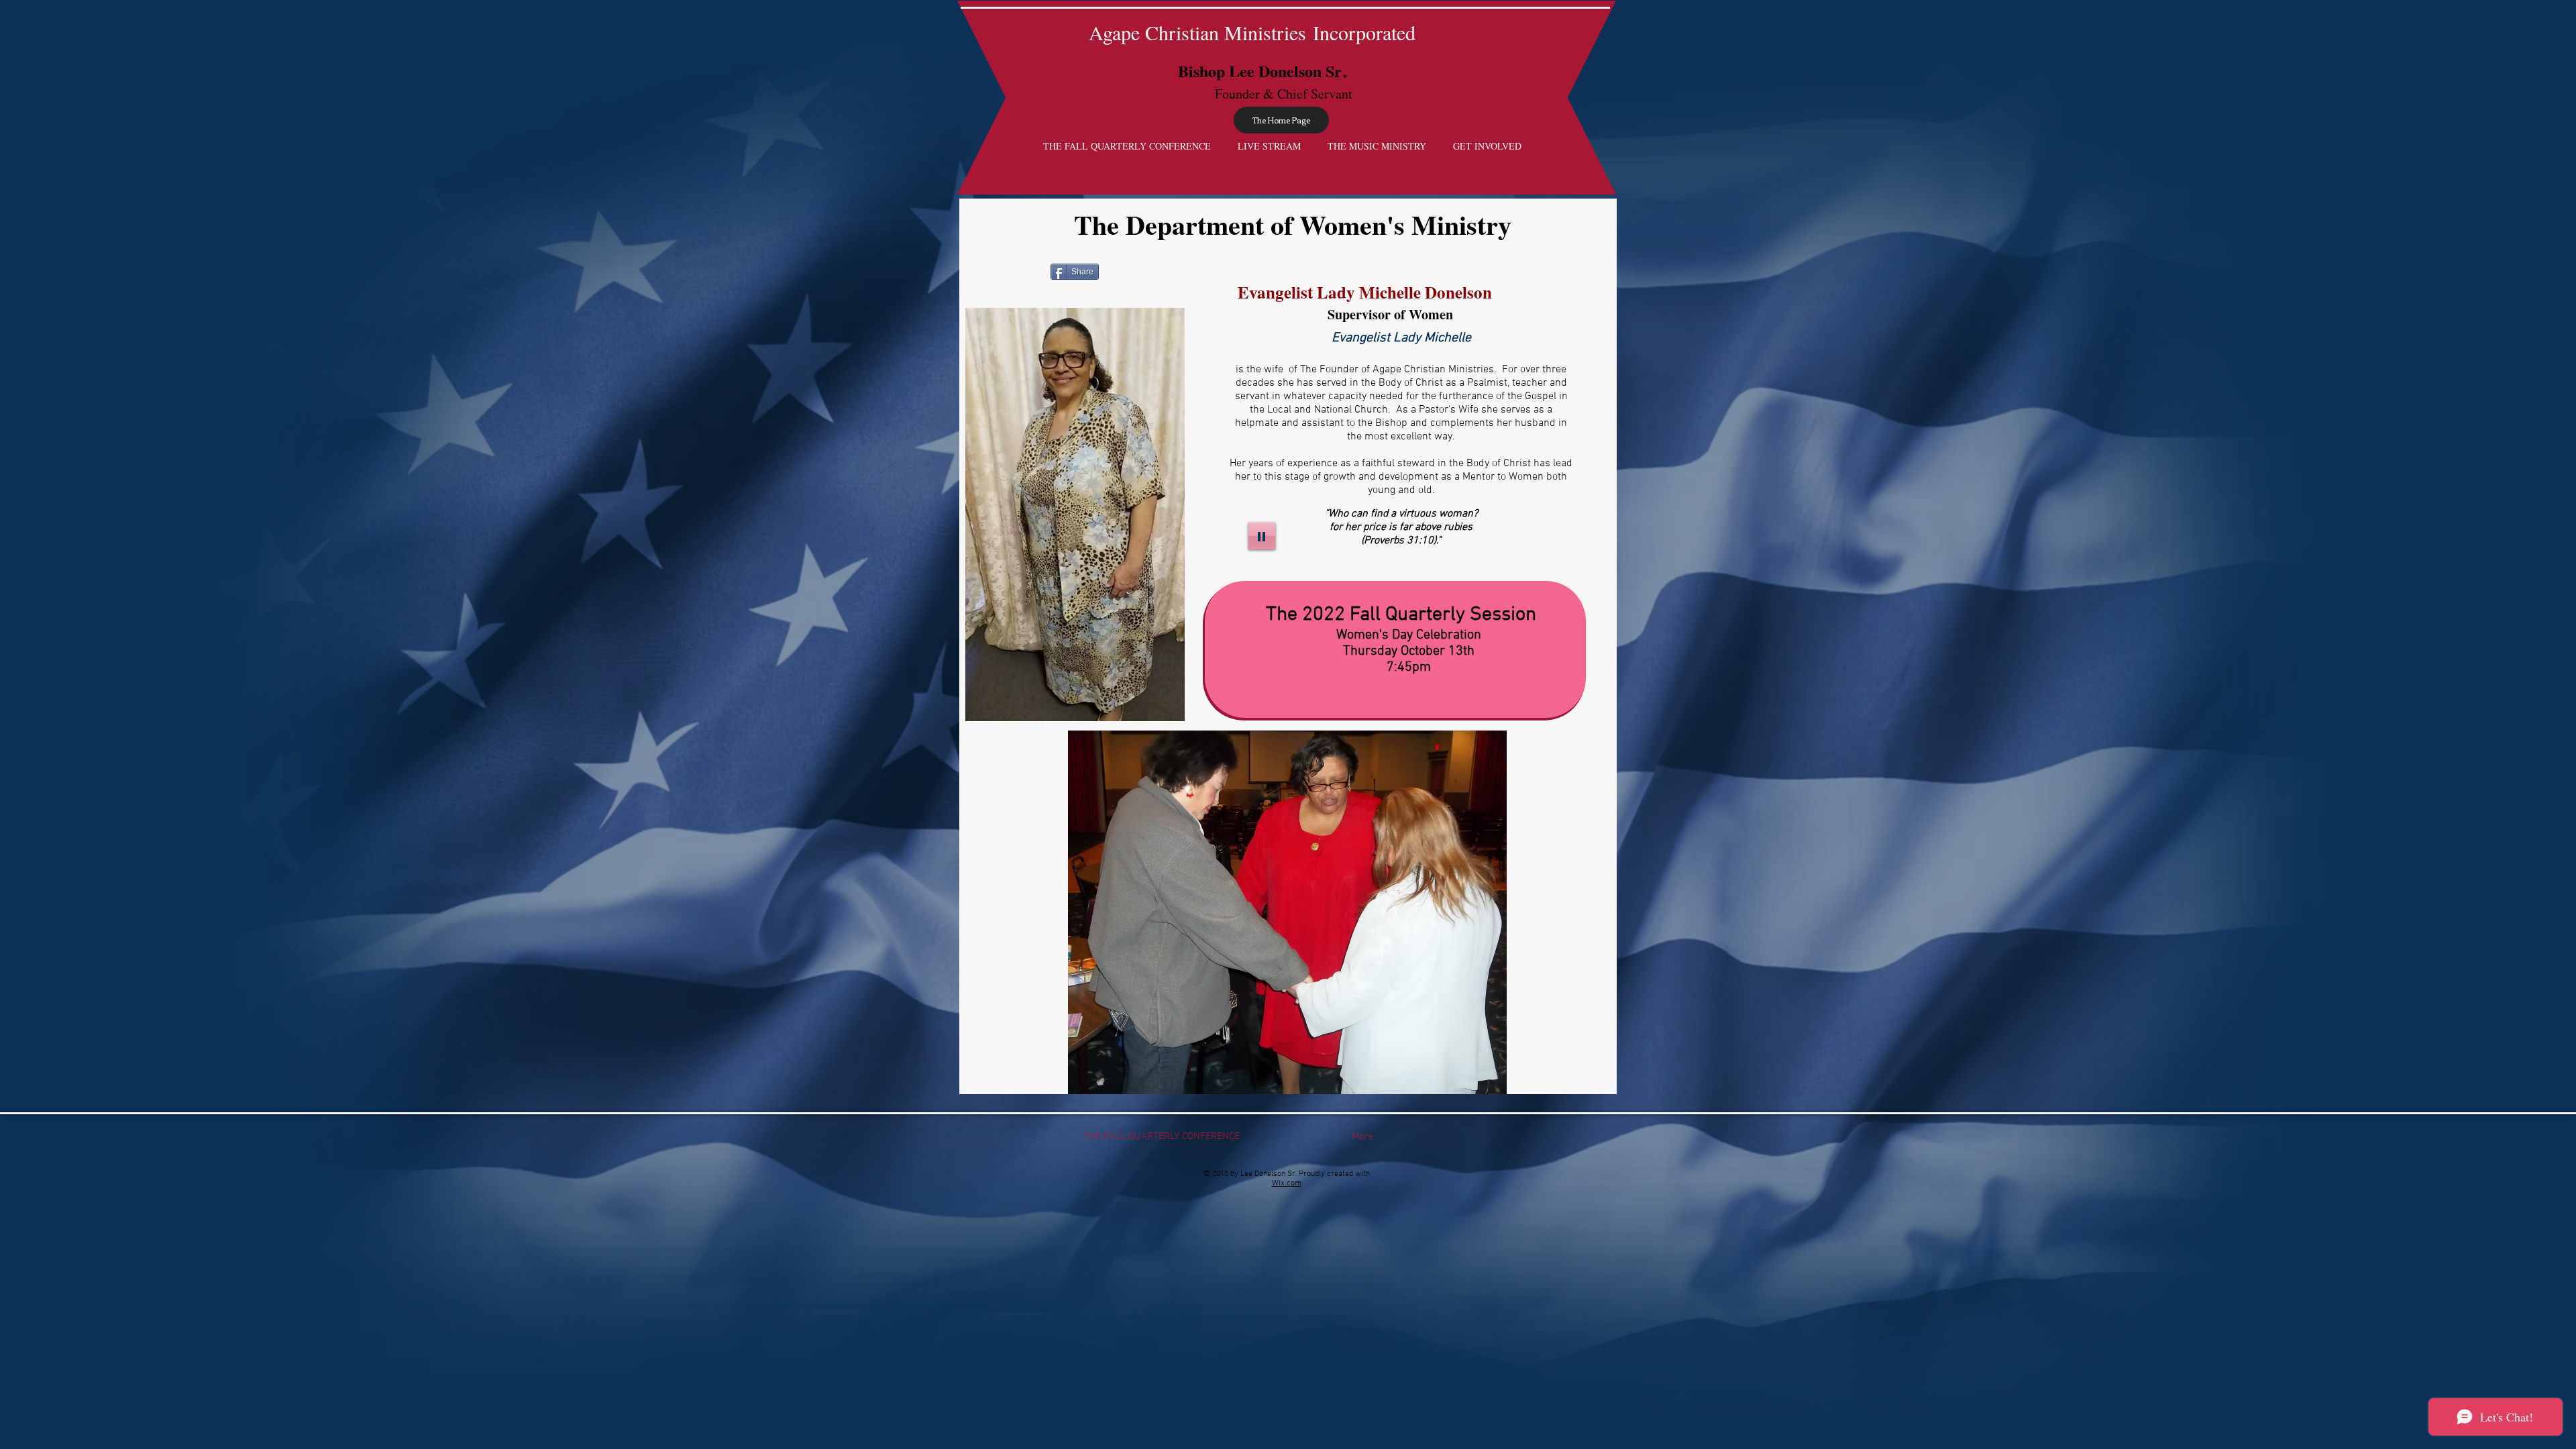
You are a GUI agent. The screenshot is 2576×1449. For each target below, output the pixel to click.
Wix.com (1287, 1183)
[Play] (1262, 536)
